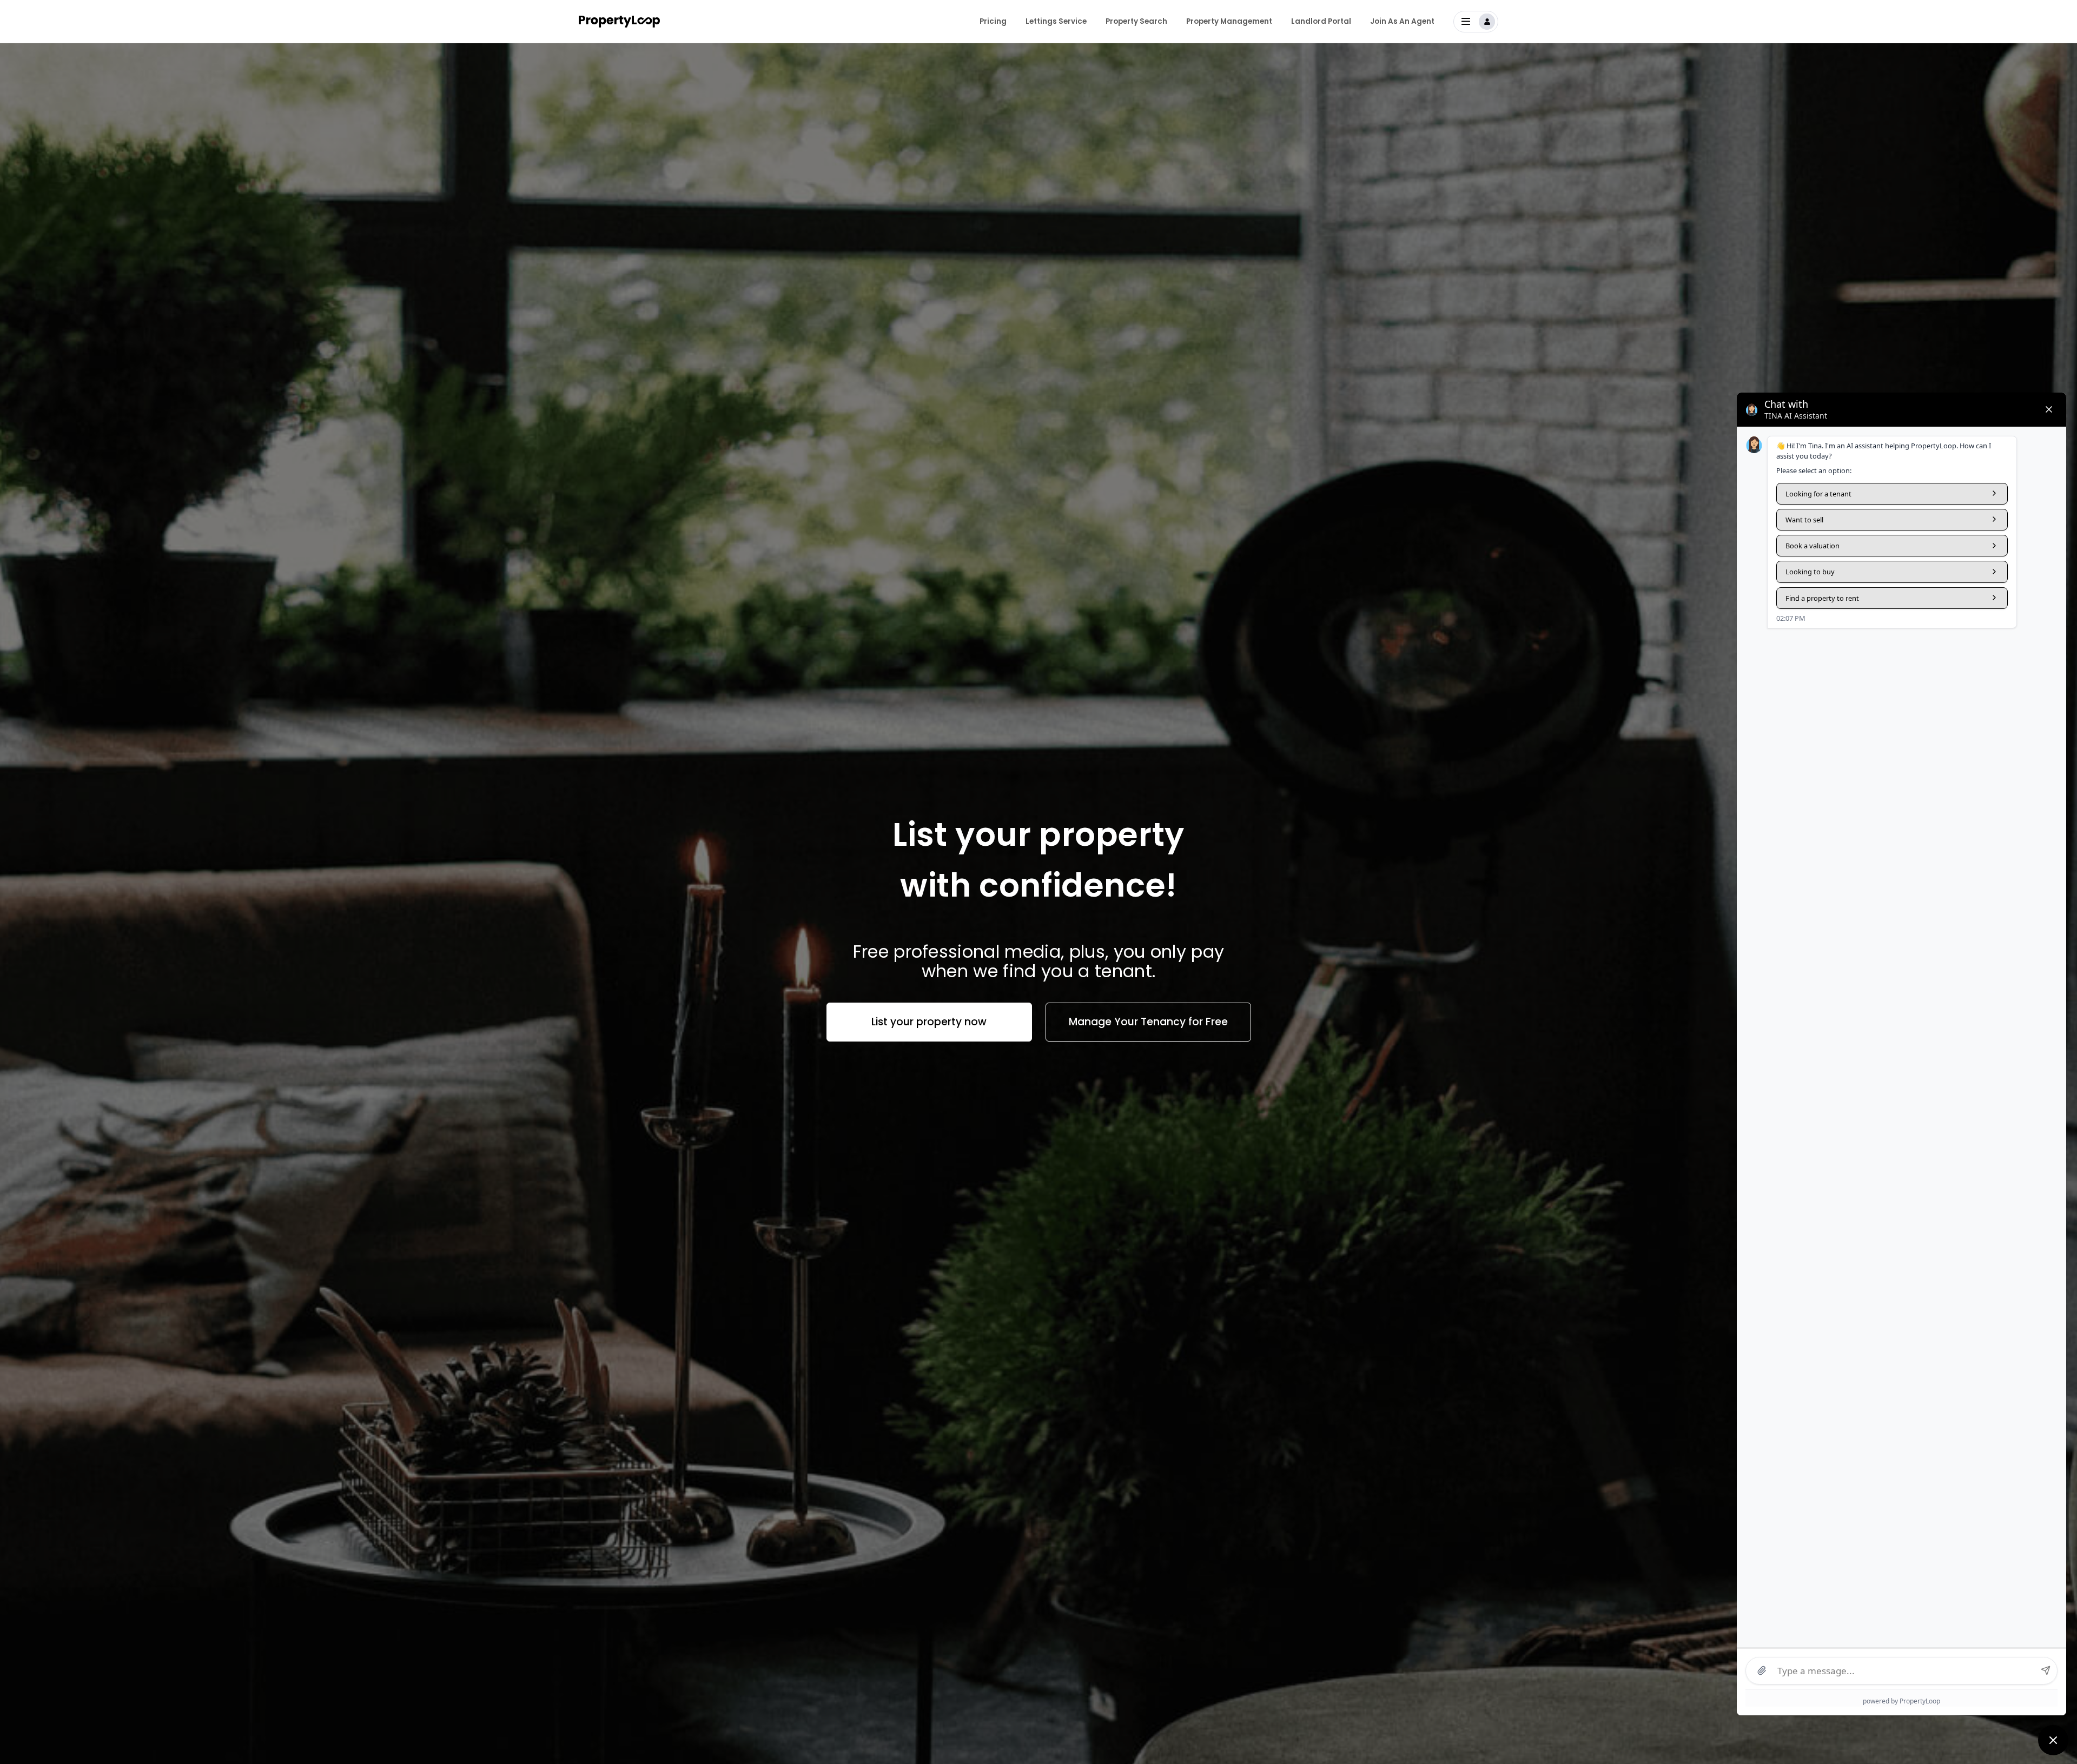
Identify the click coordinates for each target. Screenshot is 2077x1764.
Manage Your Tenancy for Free (1148, 1022)
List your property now (929, 1022)
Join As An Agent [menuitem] (1402, 21)
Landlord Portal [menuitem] (1321, 21)
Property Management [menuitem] (1229, 21)
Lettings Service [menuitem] (1056, 21)
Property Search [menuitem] (1136, 21)
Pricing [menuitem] (993, 21)
